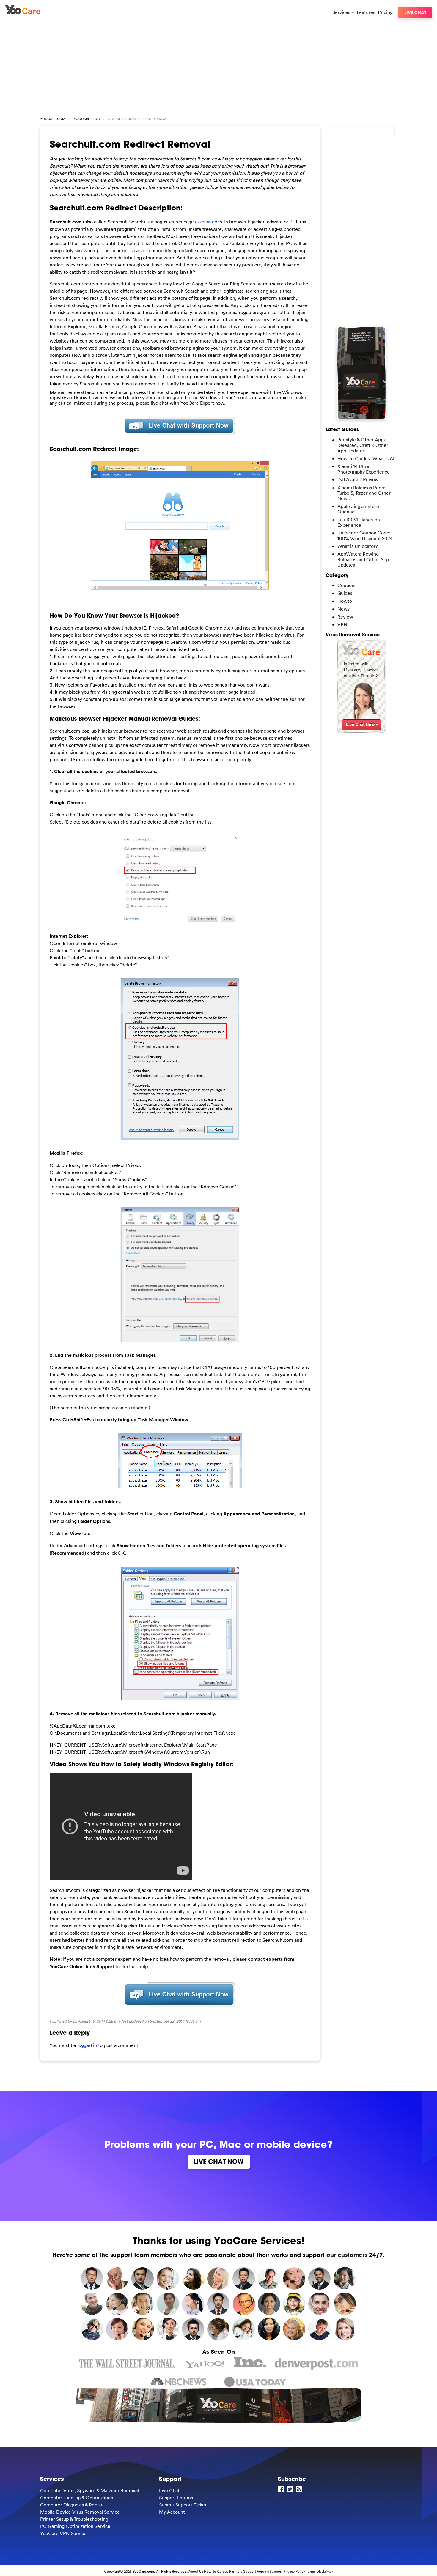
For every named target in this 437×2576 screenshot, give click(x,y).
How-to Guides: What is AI (366, 458)
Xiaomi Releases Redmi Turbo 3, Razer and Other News (364, 493)
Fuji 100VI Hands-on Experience (359, 522)
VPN (342, 624)
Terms (311, 2571)
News (344, 609)
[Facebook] (282, 2489)
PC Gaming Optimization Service (75, 2526)
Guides (345, 593)
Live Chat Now (219, 2162)
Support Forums (176, 2498)
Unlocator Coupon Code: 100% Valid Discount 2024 (365, 535)
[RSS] (300, 2489)
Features (366, 12)
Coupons (347, 585)
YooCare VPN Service (63, 2533)
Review (345, 617)
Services (342, 12)
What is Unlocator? (358, 546)
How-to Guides (216, 2571)
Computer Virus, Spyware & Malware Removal (89, 2490)
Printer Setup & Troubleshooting (74, 2519)
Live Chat (415, 12)
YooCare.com (53, 119)
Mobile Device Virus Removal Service (80, 2512)
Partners (236, 2571)
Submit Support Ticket (183, 2505)
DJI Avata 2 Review (358, 479)
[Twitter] (291, 2489)
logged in (87, 2045)
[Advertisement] (218, 66)
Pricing (385, 12)
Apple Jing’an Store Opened (358, 509)
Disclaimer (325, 2571)
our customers (347, 2255)
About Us (196, 2571)
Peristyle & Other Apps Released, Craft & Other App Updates (363, 445)
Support (276, 2571)
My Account (172, 2512)
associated (206, 222)
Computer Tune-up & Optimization (77, 2498)
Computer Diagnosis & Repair (71, 2505)
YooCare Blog (87, 119)
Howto (345, 601)
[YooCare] (23, 12)
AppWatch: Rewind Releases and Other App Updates (363, 559)
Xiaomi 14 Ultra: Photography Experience (364, 469)
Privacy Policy (294, 2571)
